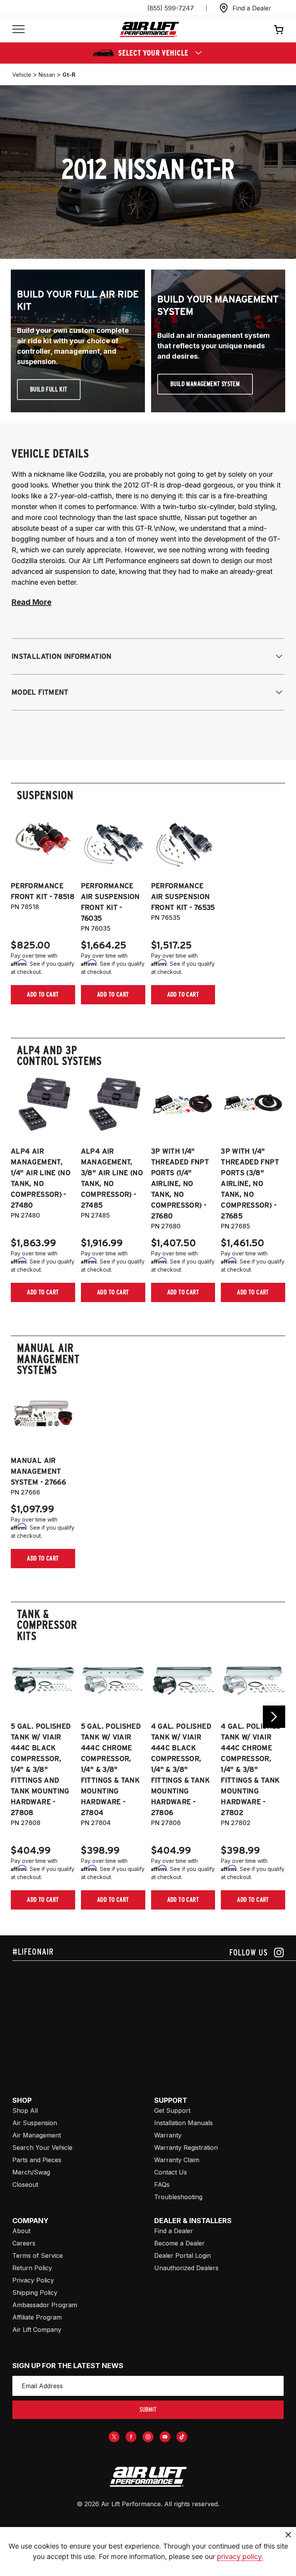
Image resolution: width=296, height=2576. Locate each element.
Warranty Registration (186, 2148)
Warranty (168, 2135)
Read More (31, 602)
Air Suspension (35, 2123)
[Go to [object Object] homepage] (148, 2477)
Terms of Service (38, 2255)
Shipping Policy (35, 2293)
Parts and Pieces (37, 2160)
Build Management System (205, 384)
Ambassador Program (45, 2305)
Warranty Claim (177, 2160)
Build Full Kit (49, 389)
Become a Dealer (179, 2243)
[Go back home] (149, 30)
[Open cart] (279, 29)
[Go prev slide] (22, 1717)
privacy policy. (240, 2557)
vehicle (22, 75)
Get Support (172, 2110)
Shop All (25, 2110)
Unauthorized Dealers (186, 2268)
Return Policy (32, 2268)
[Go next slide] (274, 1717)
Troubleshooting (178, 2197)
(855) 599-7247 (171, 8)
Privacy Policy (33, 2280)
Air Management (37, 2135)
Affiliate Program (37, 2317)
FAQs (162, 2185)
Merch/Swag (31, 2172)
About (21, 2231)
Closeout (25, 2185)
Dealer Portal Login (182, 2255)
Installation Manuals (183, 2123)
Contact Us (171, 2172)
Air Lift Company (37, 2330)
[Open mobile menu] (18, 30)
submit (148, 2410)
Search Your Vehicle (42, 2148)
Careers (24, 2243)
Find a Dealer (174, 2231)
